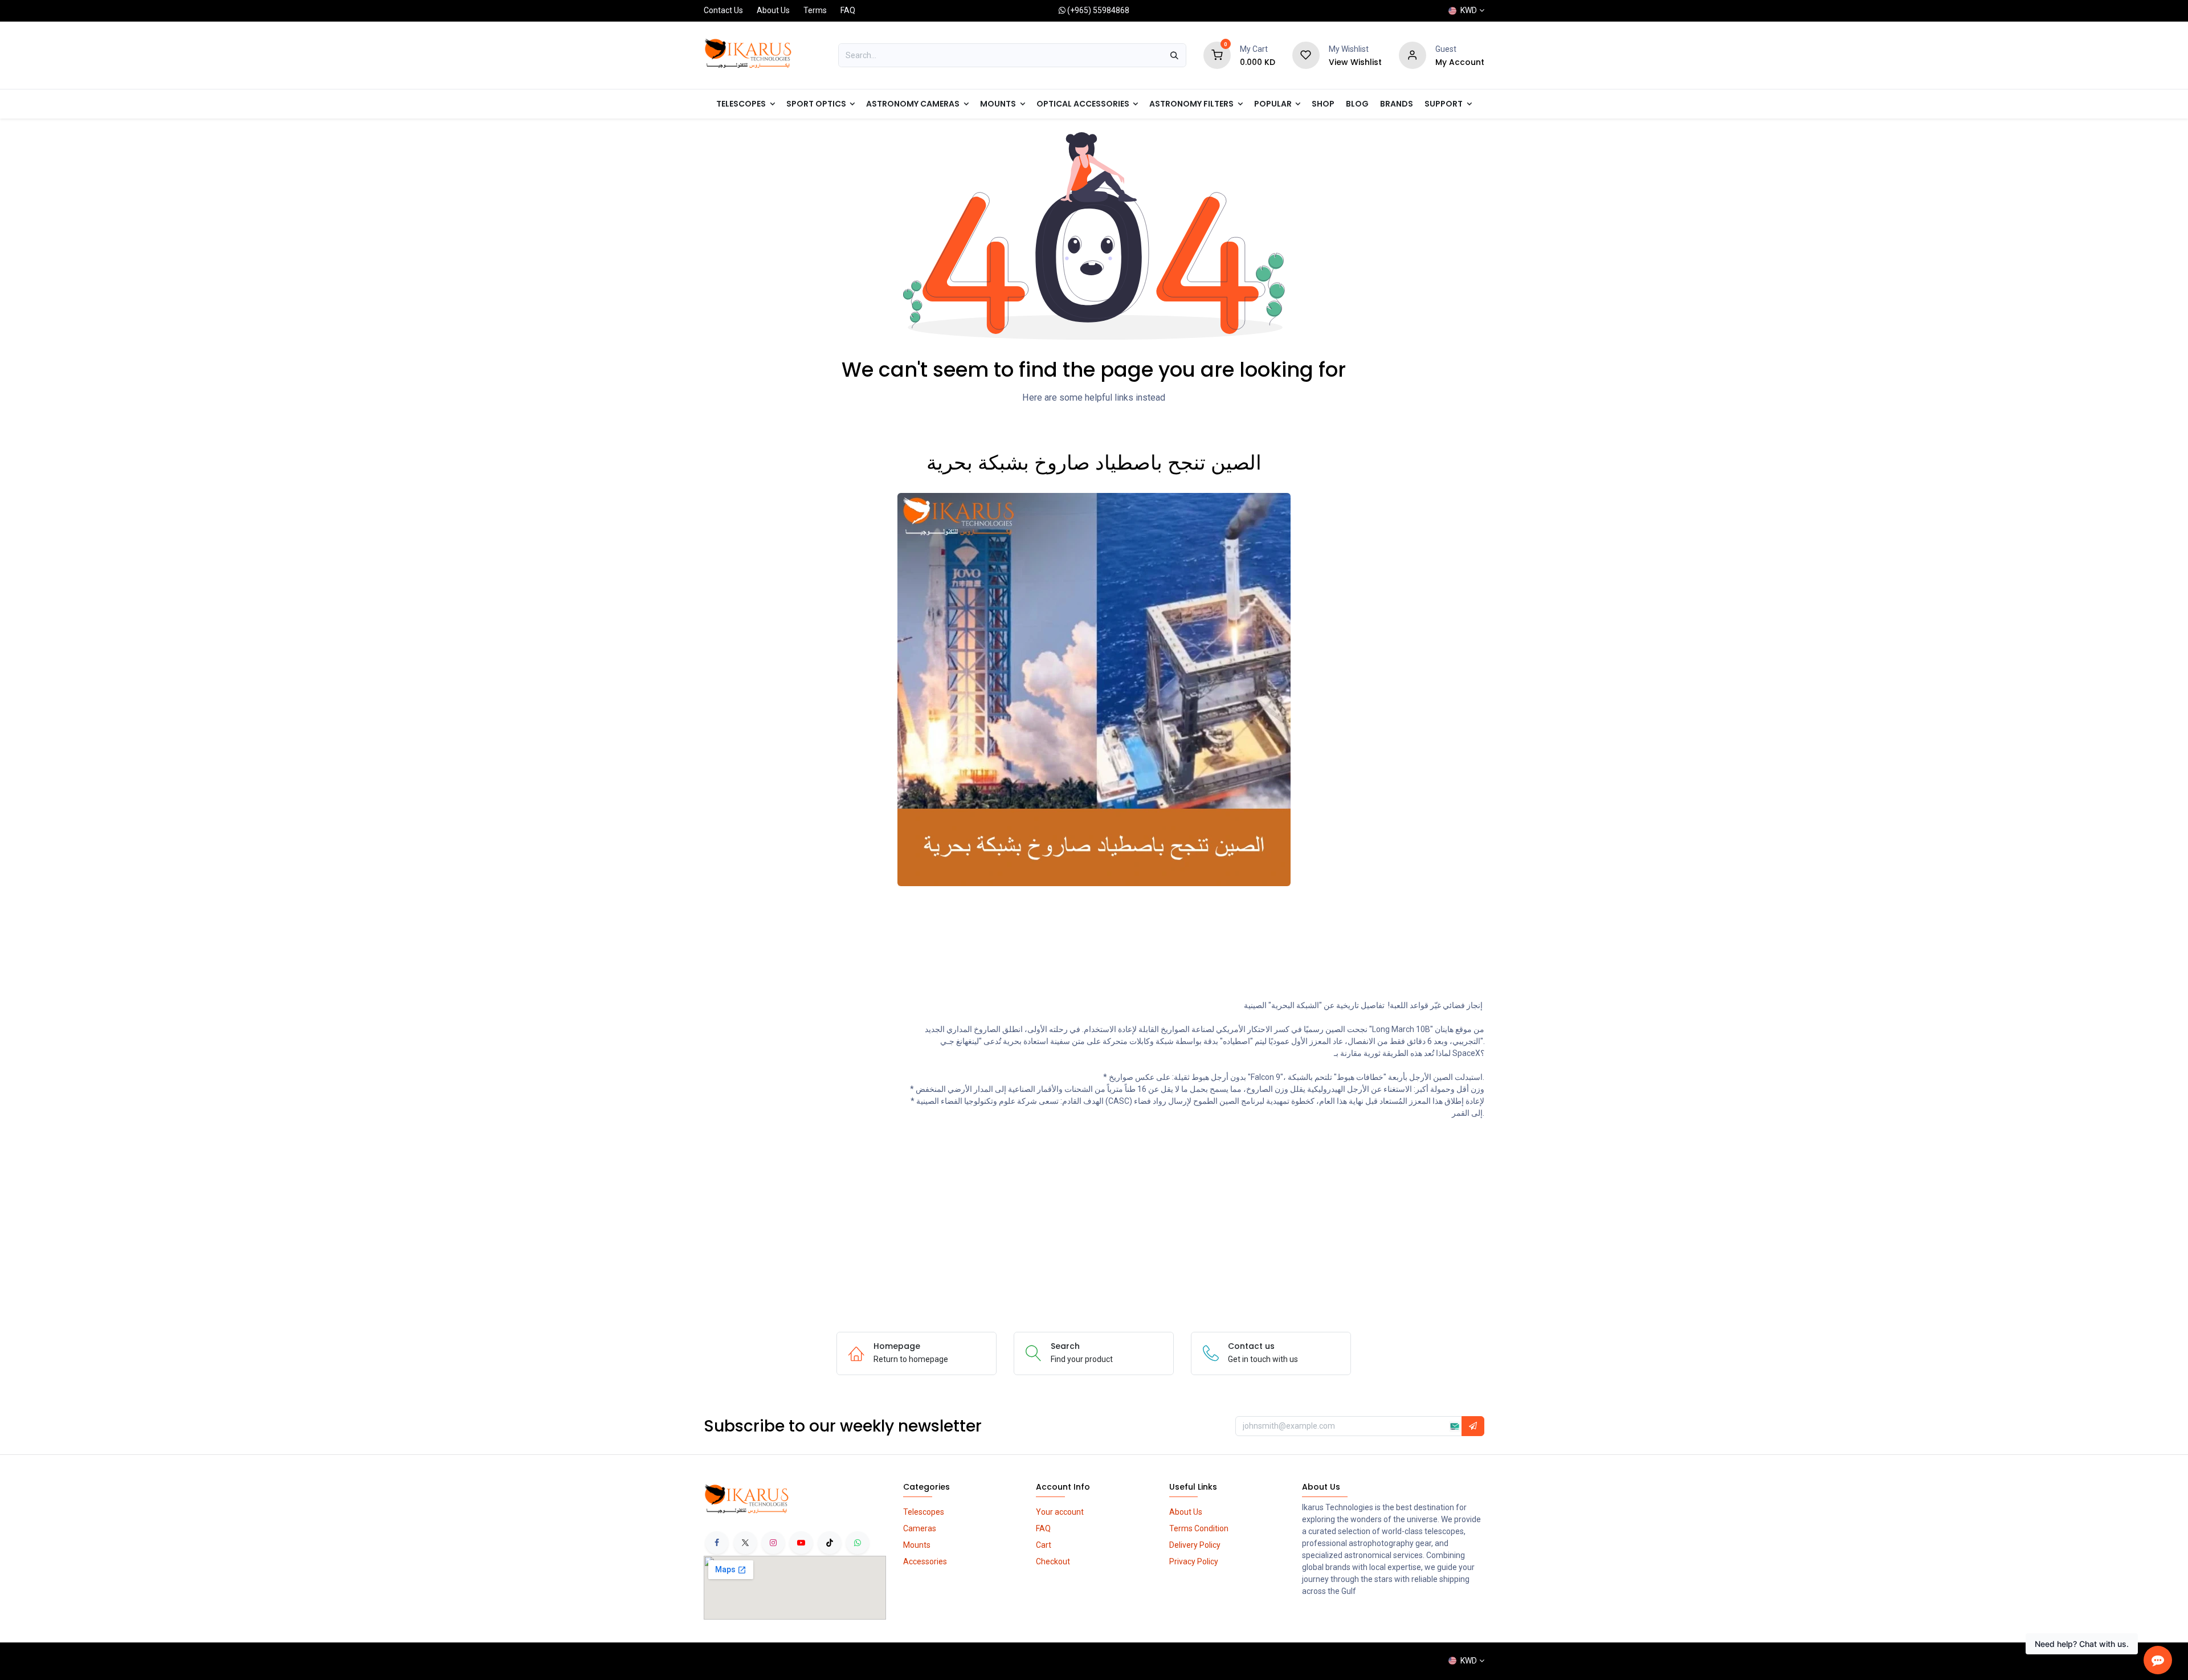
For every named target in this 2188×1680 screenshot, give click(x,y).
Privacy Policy (1194, 1561)
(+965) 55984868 (1098, 10)
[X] (745, 1543)
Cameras (920, 1528)
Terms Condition (1199, 1528)
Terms (815, 10)
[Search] (1174, 55)
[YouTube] (801, 1543)
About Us (773, 10)
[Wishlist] (1306, 55)
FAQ (848, 10)
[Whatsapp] (858, 1543)
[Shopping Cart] (1217, 55)
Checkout (1053, 1561)
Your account (1060, 1512)
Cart (1044, 1545)
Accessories (925, 1561)
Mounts (917, 1545)
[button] (1473, 1426)
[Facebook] (717, 1543)
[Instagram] (773, 1543)
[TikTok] (830, 1543)
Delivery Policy (1195, 1545)
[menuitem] (1277, 104)
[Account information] (1413, 55)
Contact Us (723, 10)
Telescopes (924, 1512)
